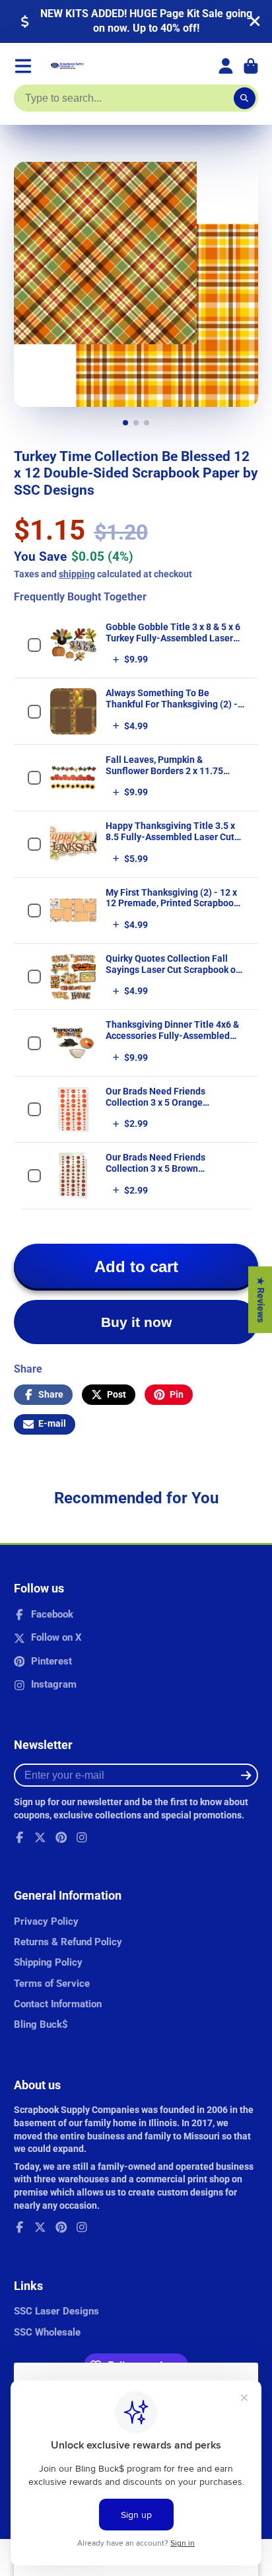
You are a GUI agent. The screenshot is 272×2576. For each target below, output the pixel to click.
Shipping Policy (48, 1962)
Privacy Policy (46, 1921)
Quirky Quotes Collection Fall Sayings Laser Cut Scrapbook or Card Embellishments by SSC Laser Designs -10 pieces (172, 975)
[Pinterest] (61, 1838)
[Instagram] (82, 1838)
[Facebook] (20, 1838)
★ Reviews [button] (261, 1300)
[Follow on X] (40, 1838)
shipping (77, 574)
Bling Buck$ (41, 2024)
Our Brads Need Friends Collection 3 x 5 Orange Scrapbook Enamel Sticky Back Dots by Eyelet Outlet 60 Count (170, 1108)
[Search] (245, 98)
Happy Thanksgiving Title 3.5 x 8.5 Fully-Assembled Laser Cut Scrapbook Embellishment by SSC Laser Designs (170, 842)
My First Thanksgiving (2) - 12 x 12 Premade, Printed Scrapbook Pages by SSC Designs (172, 904)
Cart (251, 66)
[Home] (67, 66)
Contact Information (58, 2004)
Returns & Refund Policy (68, 1942)
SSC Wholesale (47, 2332)
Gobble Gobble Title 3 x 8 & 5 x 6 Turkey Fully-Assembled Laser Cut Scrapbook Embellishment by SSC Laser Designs (175, 643)
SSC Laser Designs (56, 2311)
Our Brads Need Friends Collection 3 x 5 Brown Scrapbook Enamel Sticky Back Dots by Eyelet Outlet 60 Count (170, 1174)
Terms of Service (52, 1984)
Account (226, 66)
